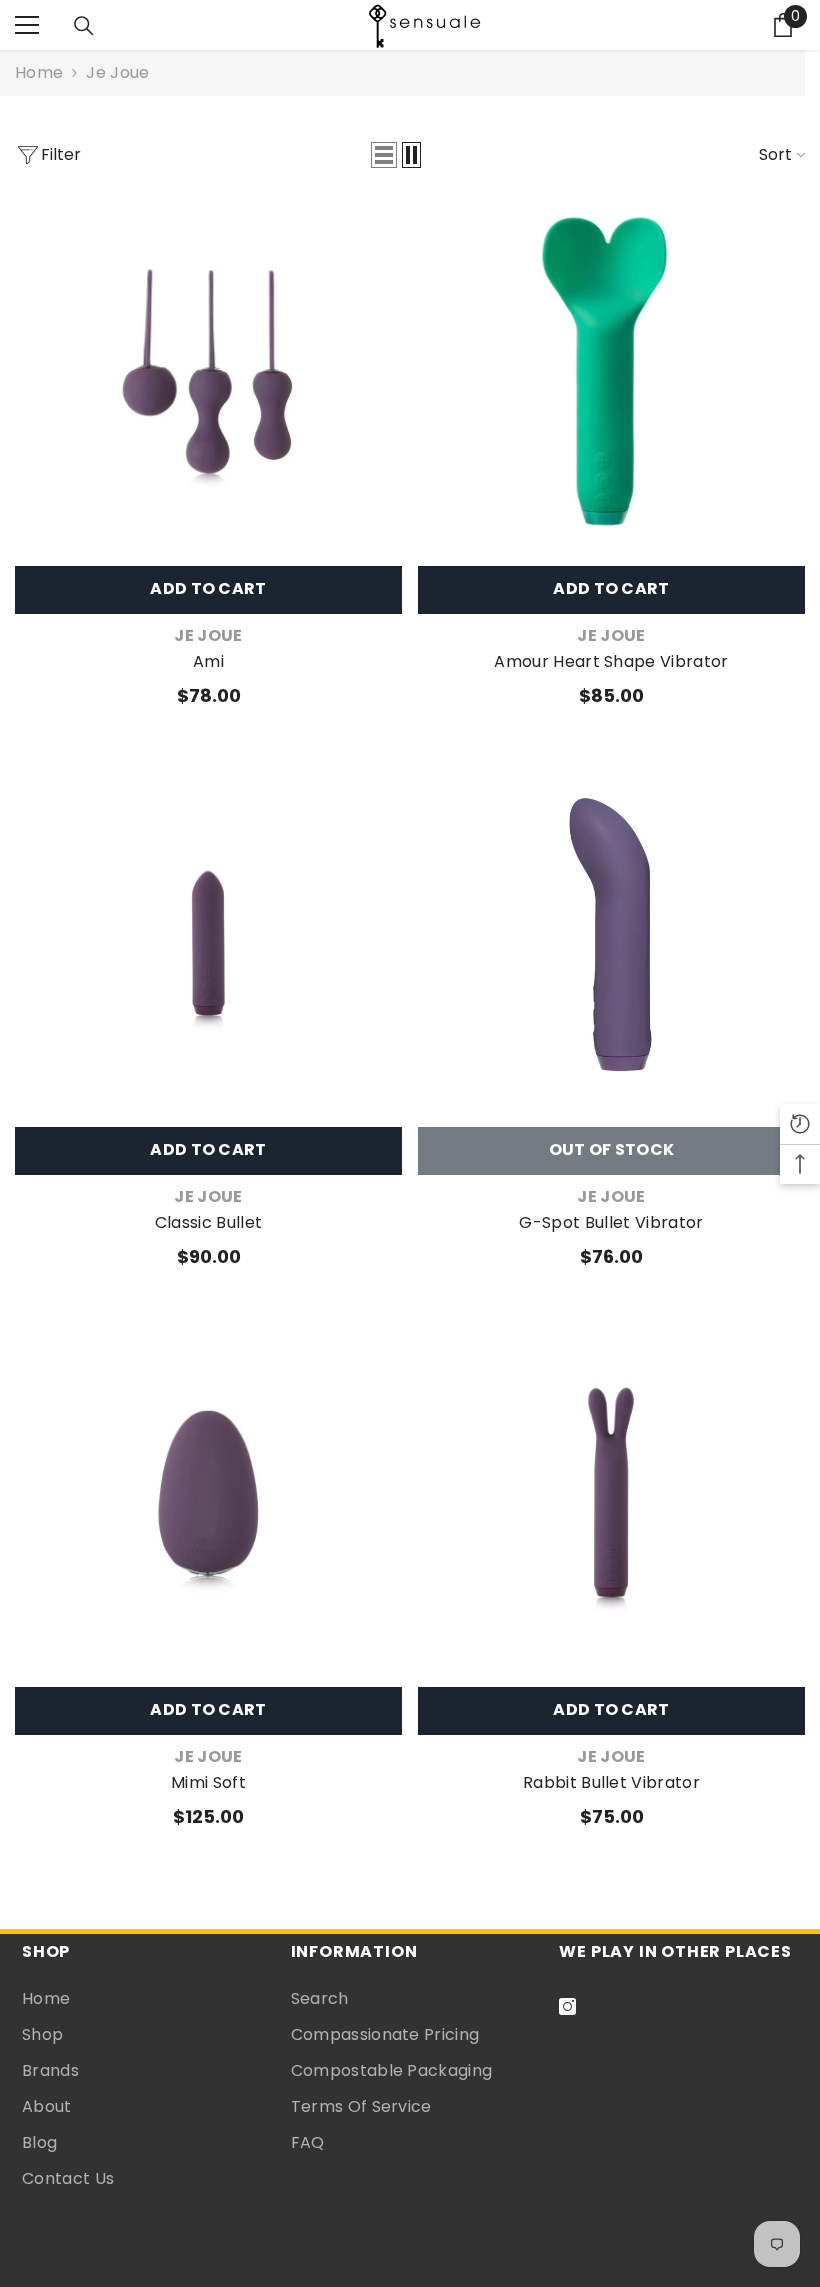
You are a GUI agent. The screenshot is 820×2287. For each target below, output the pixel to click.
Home (39, 72)
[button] (384, 155)
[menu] (27, 25)
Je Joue (117, 72)
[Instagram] (567, 2006)
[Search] (84, 26)
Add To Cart (208, 588)
